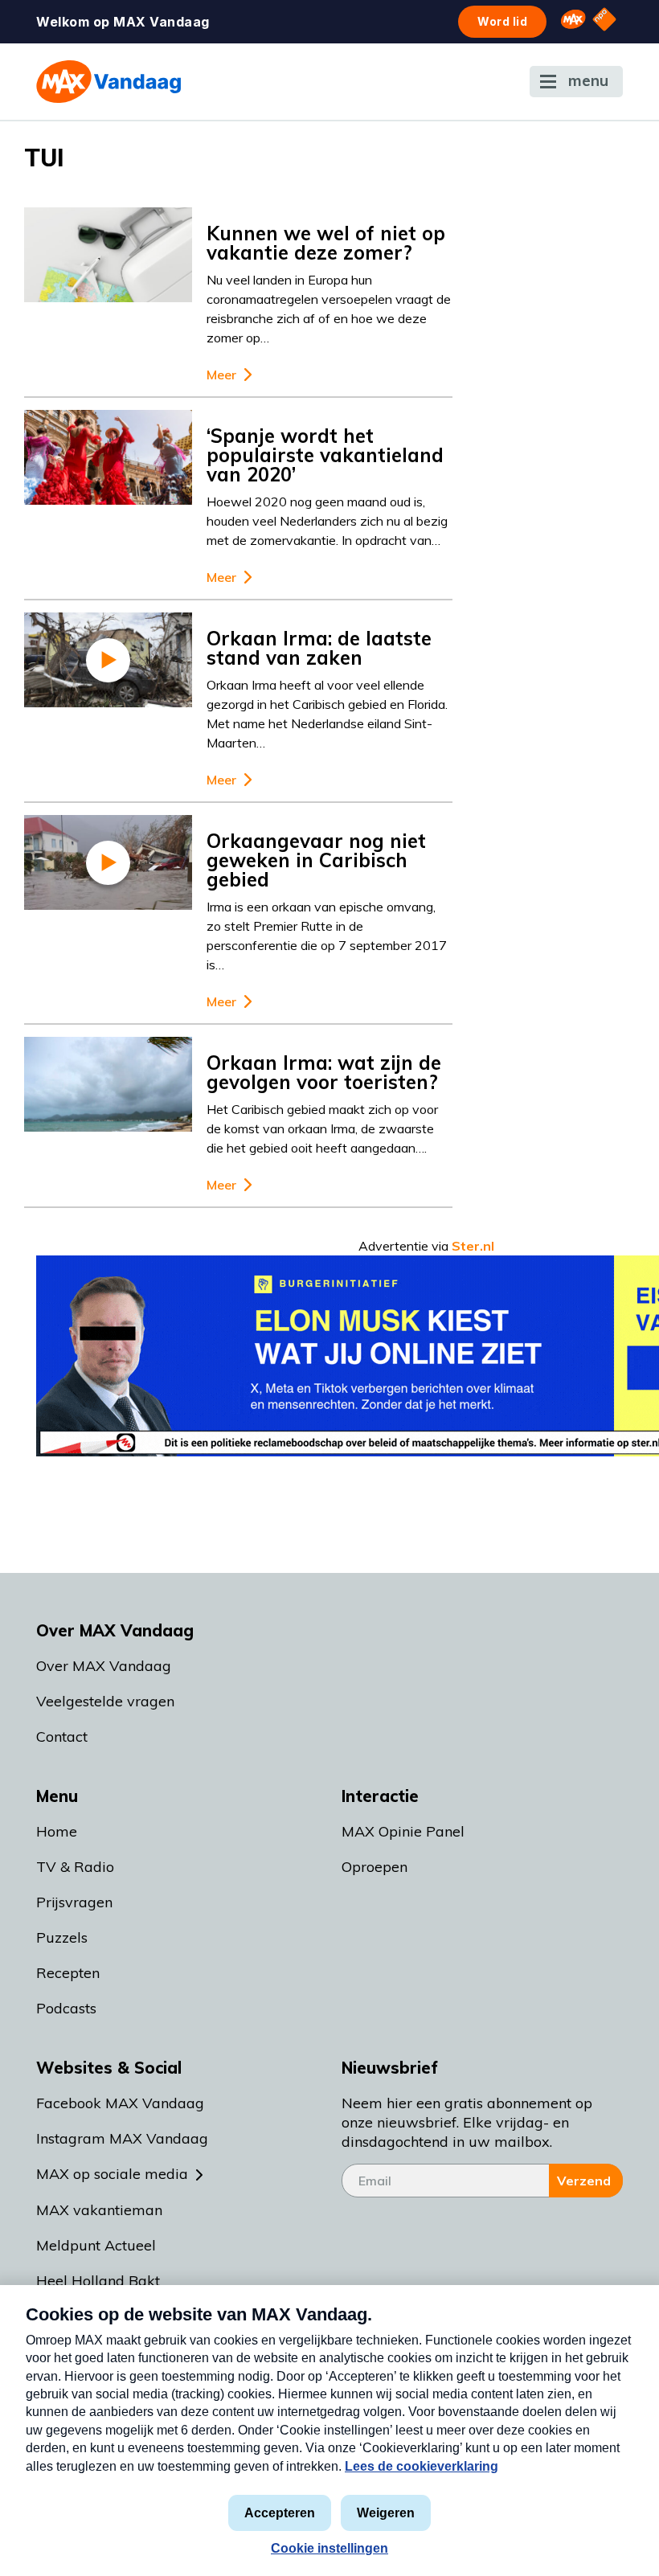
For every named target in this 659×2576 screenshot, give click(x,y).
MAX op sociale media (112, 2174)
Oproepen (375, 1867)
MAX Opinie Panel (403, 1831)
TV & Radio (75, 1867)
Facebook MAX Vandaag (120, 2103)
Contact (62, 1736)
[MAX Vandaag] (108, 82)
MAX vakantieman (99, 2210)
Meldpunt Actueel (96, 2245)
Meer (221, 375)
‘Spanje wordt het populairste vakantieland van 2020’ (325, 455)
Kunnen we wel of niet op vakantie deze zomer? (326, 243)
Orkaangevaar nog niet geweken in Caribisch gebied (316, 860)
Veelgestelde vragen (105, 1701)
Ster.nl (473, 1246)
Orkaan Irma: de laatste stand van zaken (319, 648)
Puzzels (62, 1937)
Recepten (68, 1973)
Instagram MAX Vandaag (122, 2138)
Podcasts (66, 2008)
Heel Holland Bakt (98, 2281)
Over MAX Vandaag (104, 1666)
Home (57, 1831)
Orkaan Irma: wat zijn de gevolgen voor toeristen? (324, 1072)
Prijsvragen (74, 1902)
